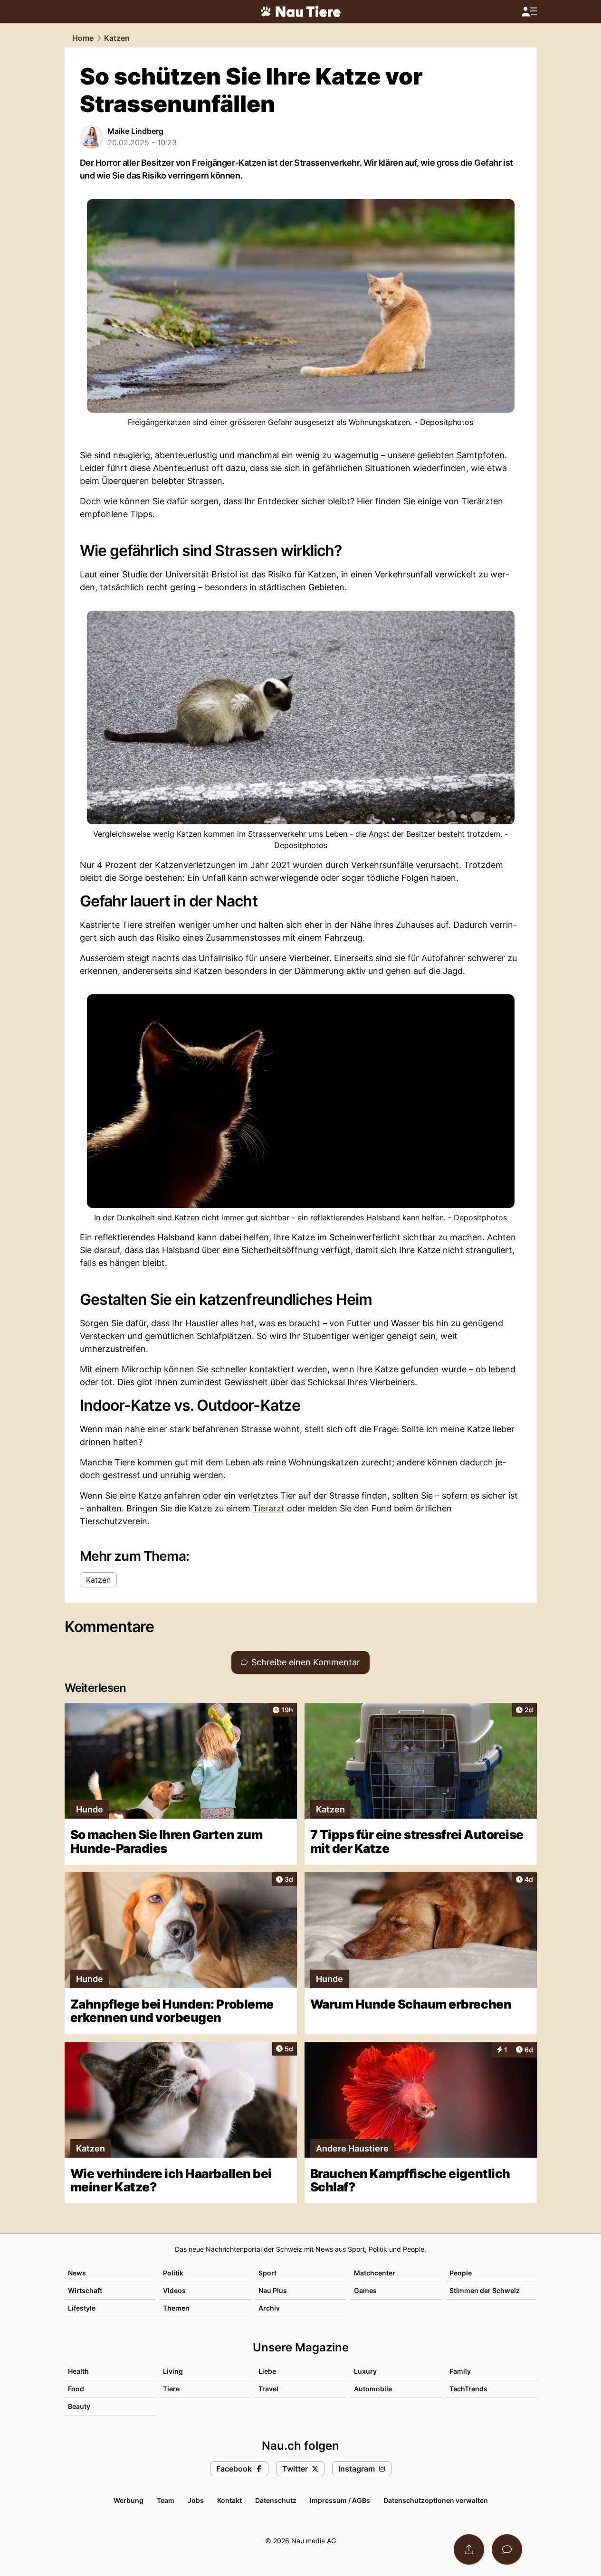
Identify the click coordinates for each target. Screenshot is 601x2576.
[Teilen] (469, 2549)
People (461, 2273)
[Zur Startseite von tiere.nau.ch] (301, 11)
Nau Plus (273, 2290)
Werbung (129, 2500)
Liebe (267, 2371)
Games (365, 2290)
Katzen (117, 38)
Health (78, 2371)
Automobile (373, 2389)
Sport (267, 2273)
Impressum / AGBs (340, 2500)
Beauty (79, 2406)
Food (76, 2389)
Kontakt (229, 2500)
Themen (176, 2308)
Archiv (269, 2308)
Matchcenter (375, 2273)
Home (83, 38)
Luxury (365, 2371)
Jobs (196, 2500)
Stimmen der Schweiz (485, 2290)
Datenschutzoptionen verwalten (436, 2500)
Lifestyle (82, 2308)
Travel (268, 2389)
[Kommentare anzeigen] (507, 2549)
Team (166, 2500)
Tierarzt (269, 1508)
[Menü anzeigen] (529, 12)
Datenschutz (276, 2500)
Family (460, 2371)
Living (173, 2371)
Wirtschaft (85, 2290)
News (77, 2273)
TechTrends (468, 2389)
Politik (173, 2273)
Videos (174, 2290)
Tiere (171, 2389)
